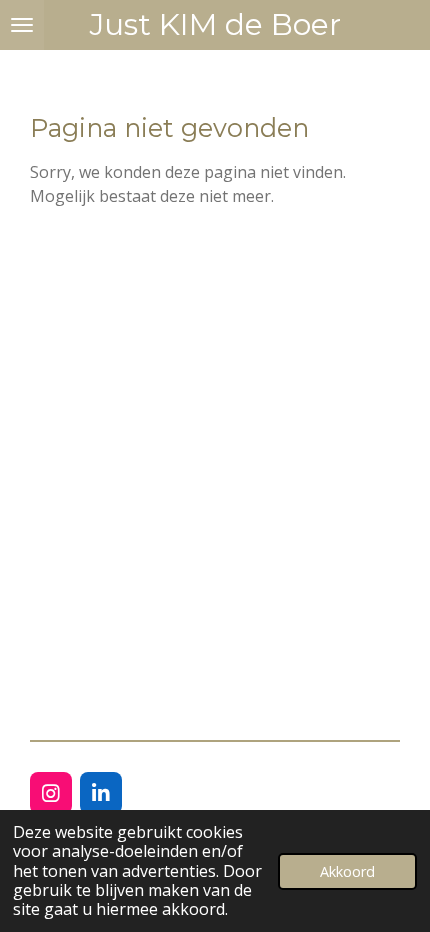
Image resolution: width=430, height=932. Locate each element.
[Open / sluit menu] (22, 25)
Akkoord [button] (347, 871)
